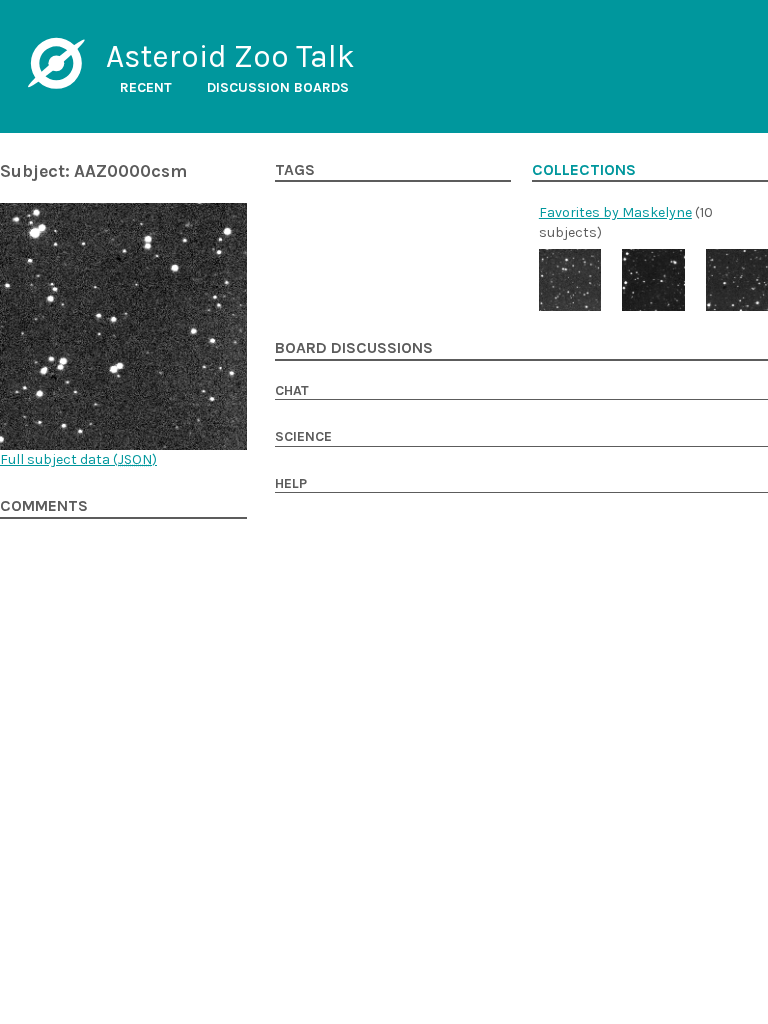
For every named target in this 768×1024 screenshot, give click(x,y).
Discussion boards (278, 87)
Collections (584, 170)
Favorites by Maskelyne (615, 212)
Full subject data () (78, 459)
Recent (146, 87)
